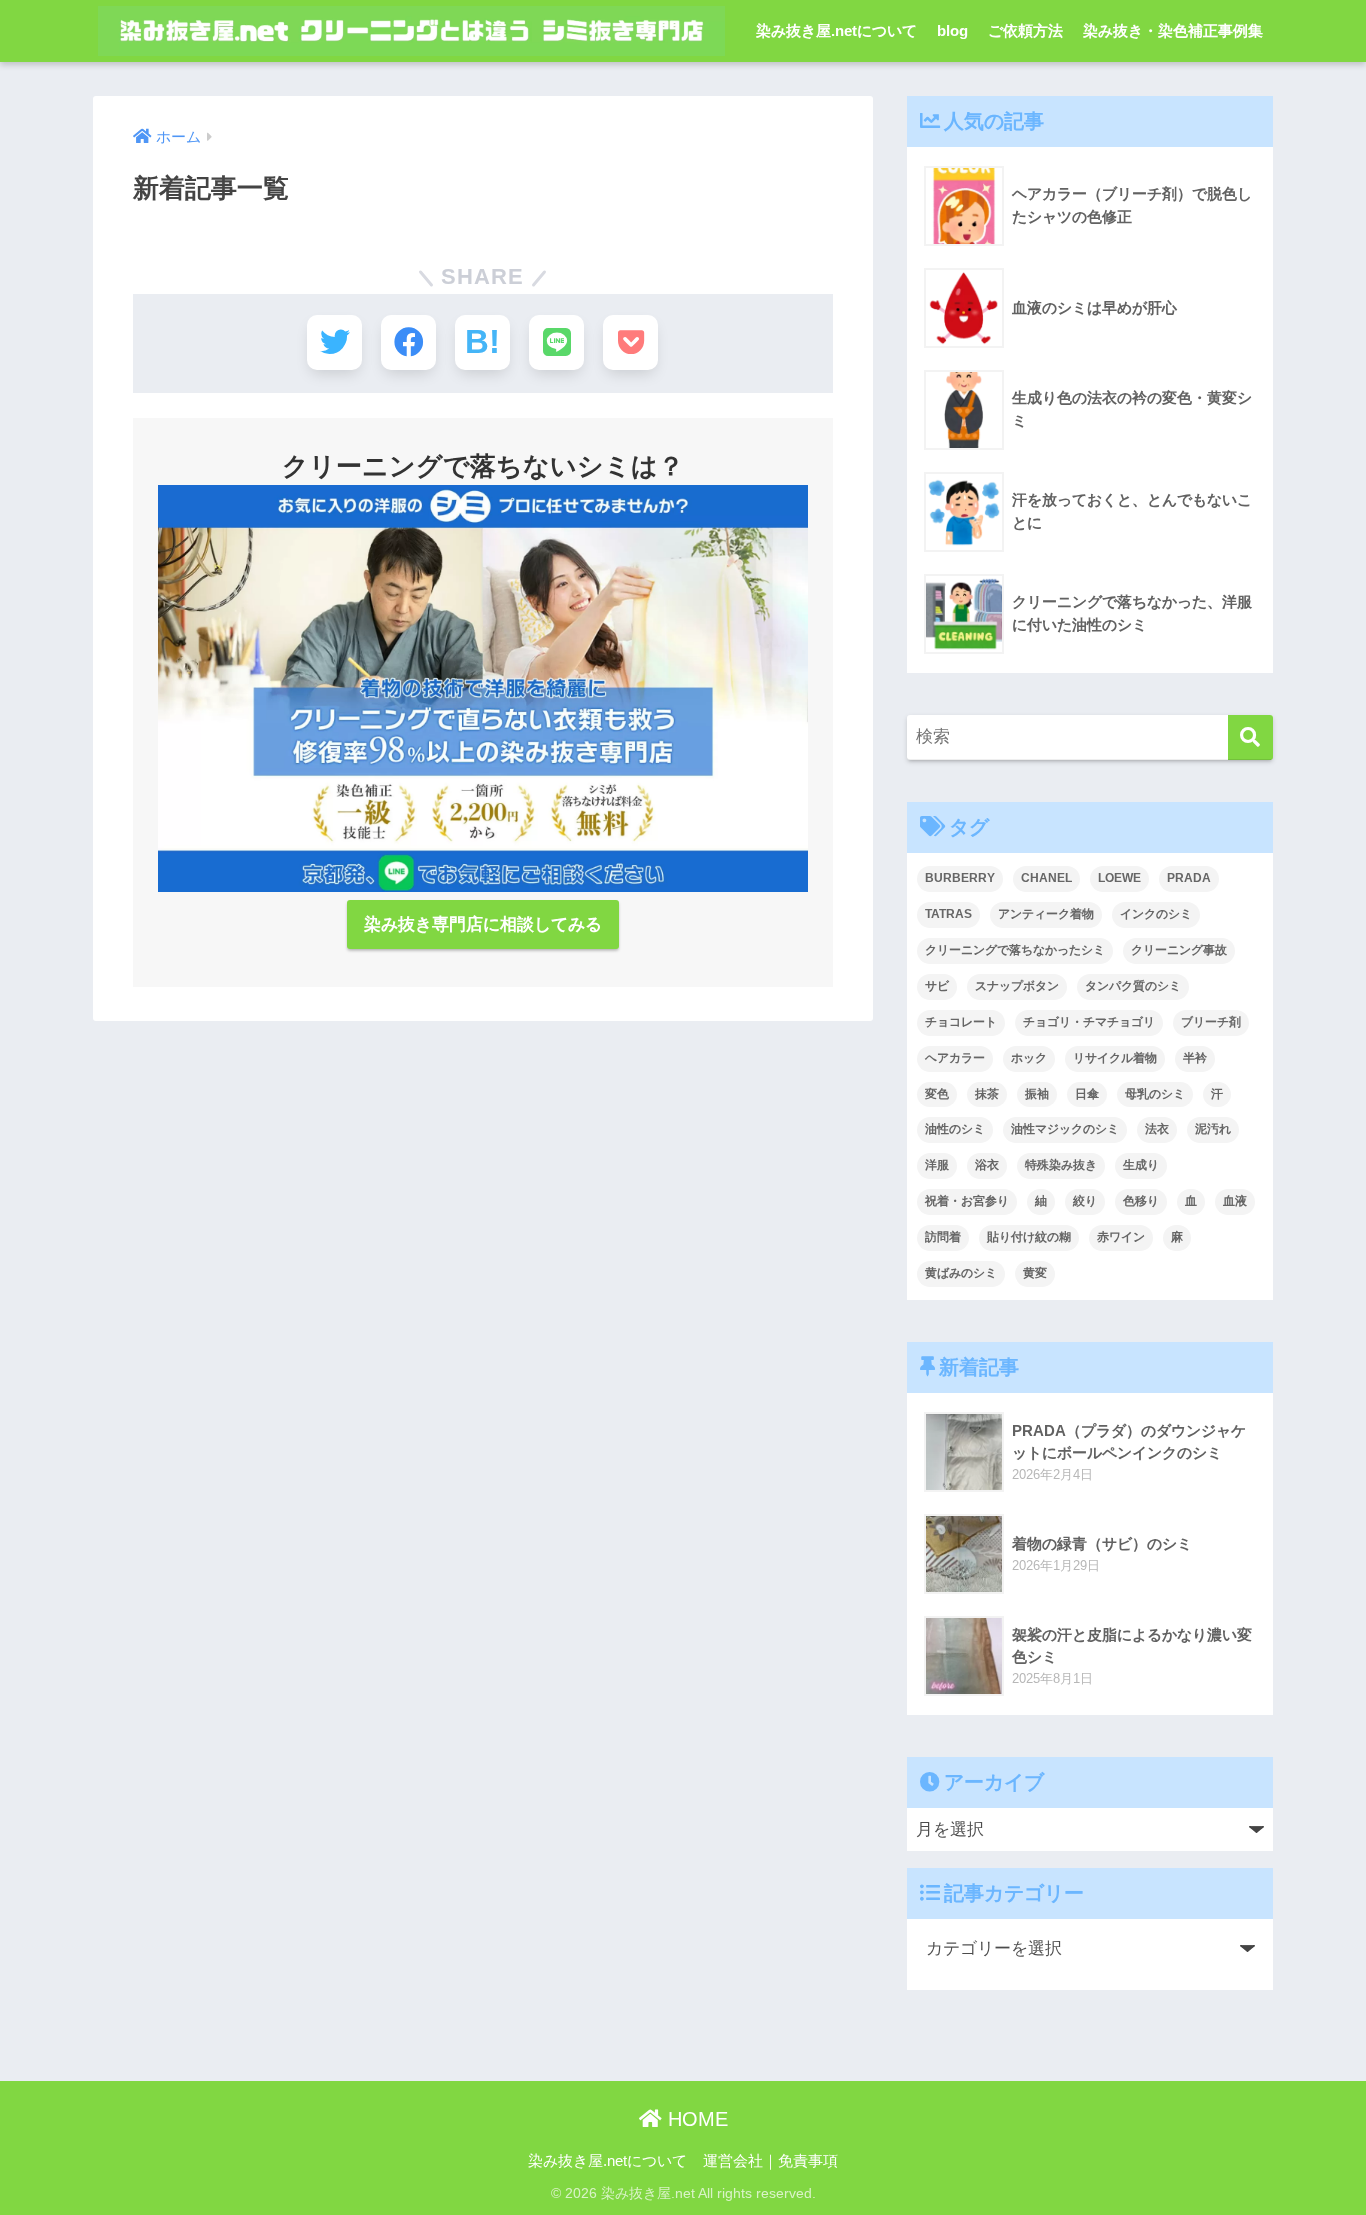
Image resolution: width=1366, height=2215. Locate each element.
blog (952, 30)
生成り (1141, 1165)
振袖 (1037, 1094)
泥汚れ (1213, 1129)
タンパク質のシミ (1133, 986)
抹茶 (987, 1094)
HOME (695, 2119)
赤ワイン (1121, 1237)
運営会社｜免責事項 (770, 2161)
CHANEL (1046, 878)
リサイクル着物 (1115, 1058)
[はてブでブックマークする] (482, 342)
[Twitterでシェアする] (334, 342)
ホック (1029, 1058)
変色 (937, 1094)
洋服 (937, 1165)
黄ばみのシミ (961, 1273)
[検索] (1250, 737)
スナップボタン (1017, 986)
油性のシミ (955, 1129)
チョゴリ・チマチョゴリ (1089, 1022)
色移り (1141, 1201)
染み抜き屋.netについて (836, 30)
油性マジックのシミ (1065, 1129)
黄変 (1035, 1273)
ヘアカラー (955, 1058)
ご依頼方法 (1025, 30)
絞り (1085, 1201)
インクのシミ (1156, 914)
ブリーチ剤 (1211, 1022)
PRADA (1189, 878)
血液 (1235, 1201)
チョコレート (961, 1022)
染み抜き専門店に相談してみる (483, 924)
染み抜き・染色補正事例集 (1173, 30)
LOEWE (1119, 878)
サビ (937, 986)
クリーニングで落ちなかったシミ (1015, 950)
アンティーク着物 (1046, 914)
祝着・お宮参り (967, 1201)
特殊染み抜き (1061, 1165)
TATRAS (948, 914)
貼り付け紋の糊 (1029, 1237)
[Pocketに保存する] (630, 342)
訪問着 (943, 1237)
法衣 (1157, 1129)
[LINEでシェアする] (556, 342)
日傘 (1087, 1094)
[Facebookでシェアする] (408, 342)
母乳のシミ (1155, 1094)
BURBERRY (960, 878)
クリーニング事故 (1179, 950)
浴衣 (987, 1165)
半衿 (1195, 1058)
